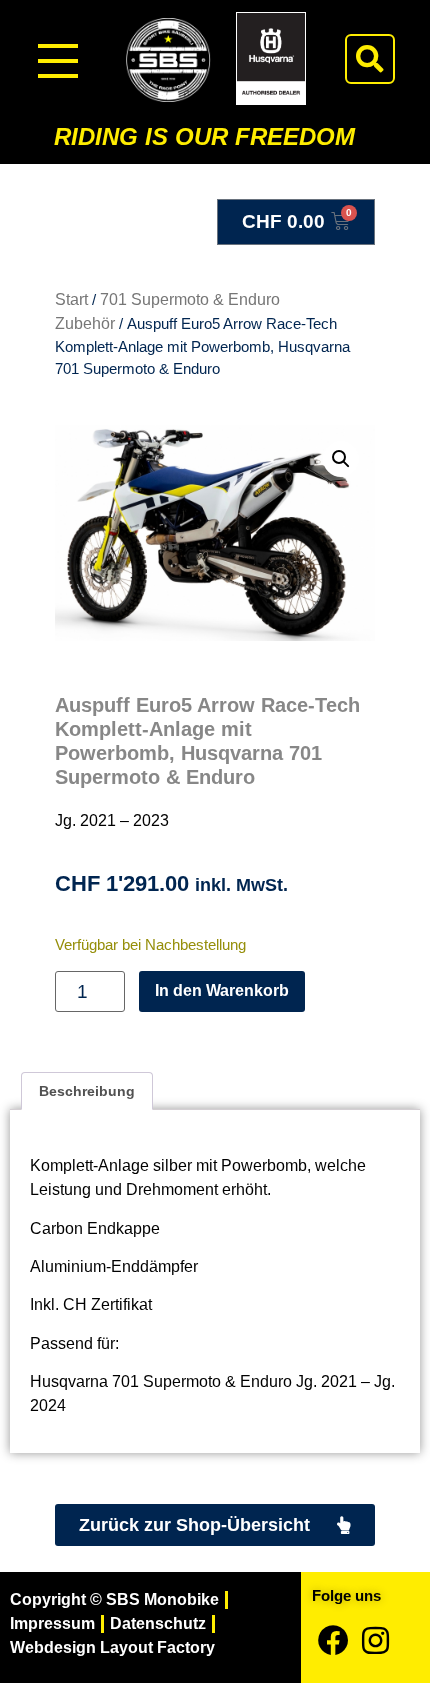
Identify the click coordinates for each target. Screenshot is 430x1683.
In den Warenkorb (222, 990)
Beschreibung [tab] (87, 1091)
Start (71, 299)
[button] (370, 59)
